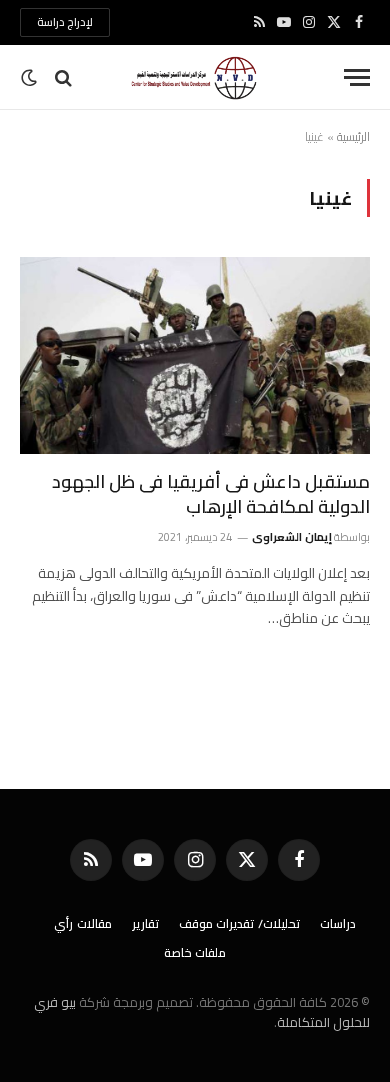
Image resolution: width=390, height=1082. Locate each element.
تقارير (145, 923)
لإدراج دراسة (65, 22)
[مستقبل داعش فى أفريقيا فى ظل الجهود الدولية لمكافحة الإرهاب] (195, 355)
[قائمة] (357, 77)
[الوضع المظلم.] (31, 78)
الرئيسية (353, 136)
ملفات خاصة (195, 952)
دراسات (338, 923)
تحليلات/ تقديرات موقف (240, 923)
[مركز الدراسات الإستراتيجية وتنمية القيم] (195, 77)
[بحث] (63, 77)
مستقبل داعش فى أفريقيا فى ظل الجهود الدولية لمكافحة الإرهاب (211, 493)
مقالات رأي (83, 923)
